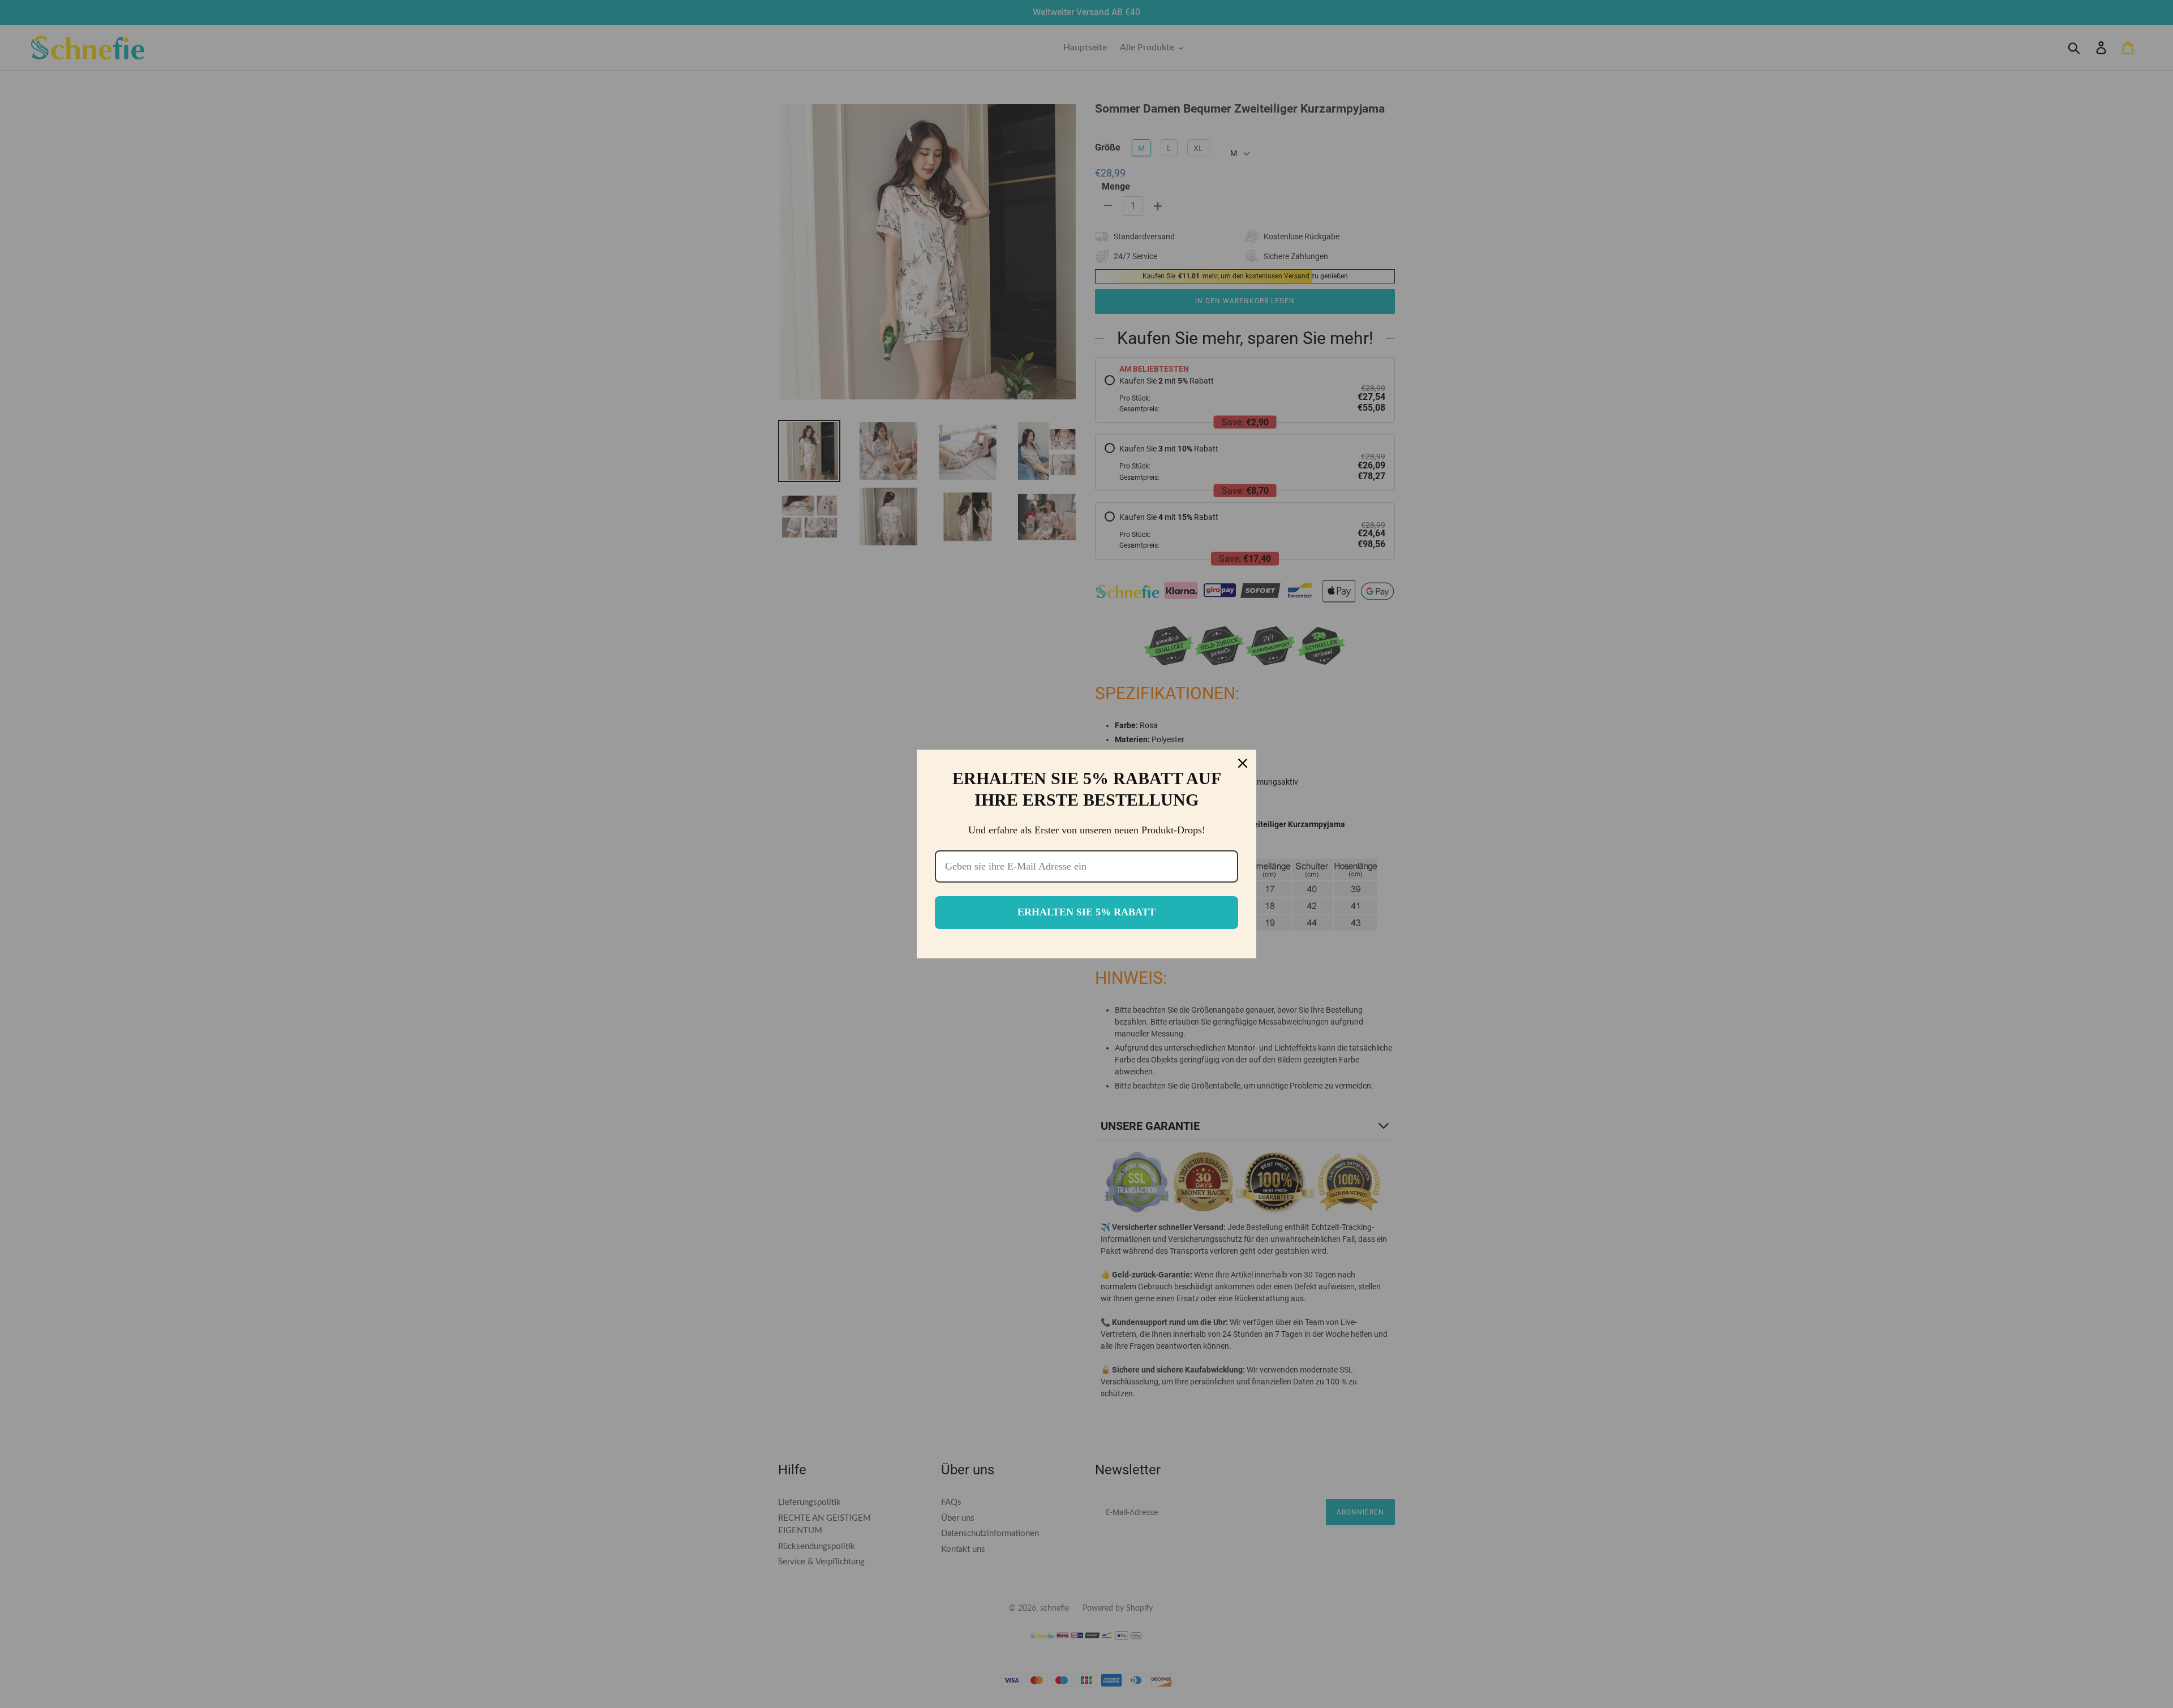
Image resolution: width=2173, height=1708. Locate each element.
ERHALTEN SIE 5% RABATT (1086, 912)
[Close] (1243, 763)
